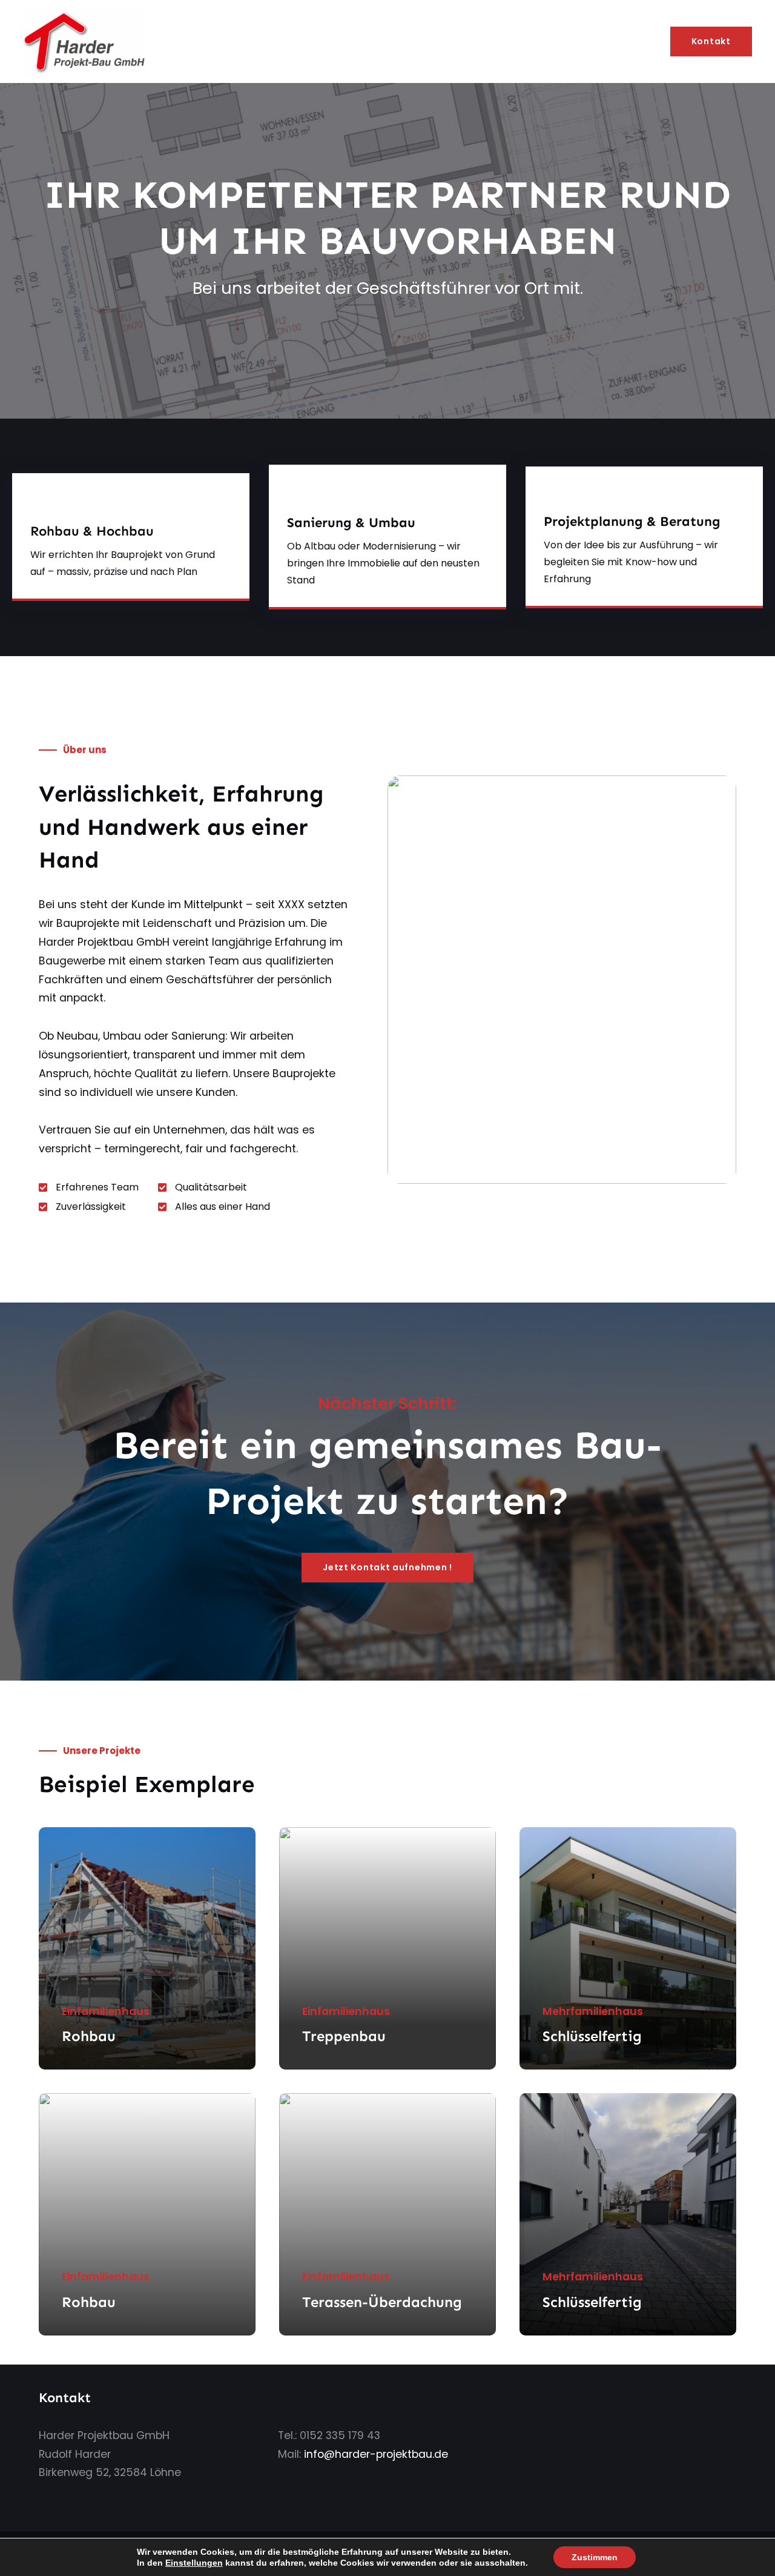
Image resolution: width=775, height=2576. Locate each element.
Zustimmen (595, 2557)
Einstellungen (194, 2563)
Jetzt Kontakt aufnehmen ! (387, 1567)
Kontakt (711, 41)
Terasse (328, 2302)
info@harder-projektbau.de (376, 2454)
